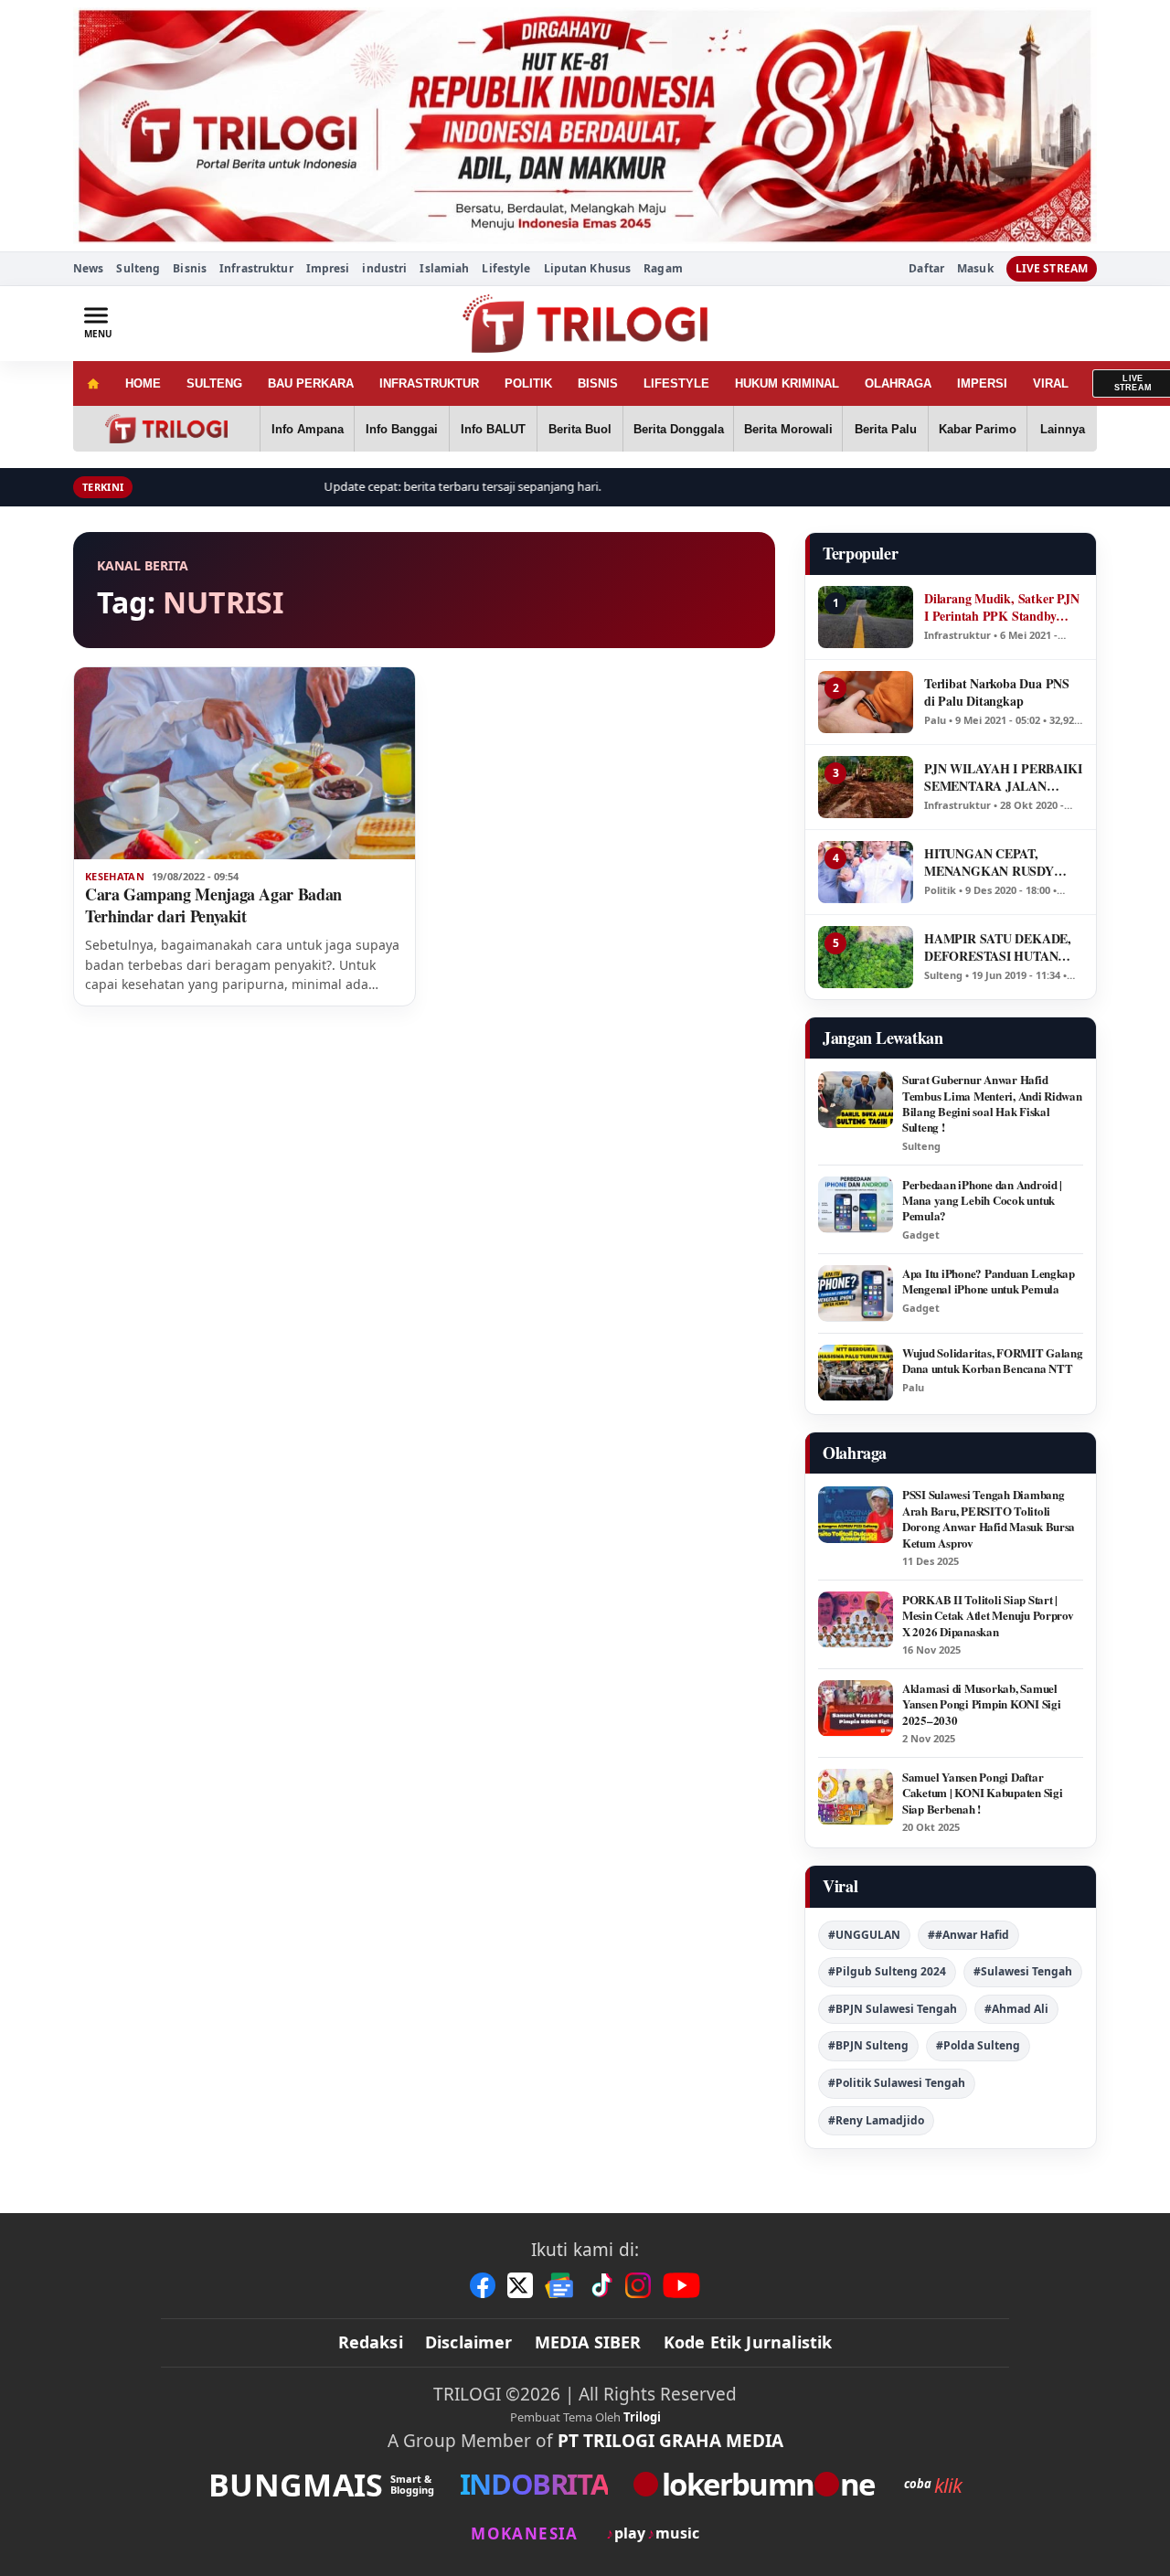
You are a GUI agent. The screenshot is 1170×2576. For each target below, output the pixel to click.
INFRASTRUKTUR (429, 383)
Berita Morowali (788, 429)
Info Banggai (402, 429)
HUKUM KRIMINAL (787, 383)
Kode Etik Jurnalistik (748, 2342)
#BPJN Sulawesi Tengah (893, 2009)
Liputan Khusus (588, 268)
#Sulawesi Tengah (1023, 1971)
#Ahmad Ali (1016, 2009)
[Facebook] (483, 2285)
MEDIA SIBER (588, 2342)
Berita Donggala (679, 429)
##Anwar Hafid (968, 1935)
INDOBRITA (534, 2484)
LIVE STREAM (1052, 268)
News (88, 268)
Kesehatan (115, 877)
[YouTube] (681, 2285)
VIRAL (1051, 383)
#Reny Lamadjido (876, 2120)
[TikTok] (601, 2285)
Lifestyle (506, 268)
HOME (143, 383)
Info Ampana (308, 429)
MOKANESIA (524, 2533)
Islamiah (444, 268)
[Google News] (560, 2285)
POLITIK (528, 383)
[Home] (93, 383)
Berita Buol (580, 429)
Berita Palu (886, 429)
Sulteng (138, 268)
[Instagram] (638, 2285)
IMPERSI (982, 383)
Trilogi (642, 2417)
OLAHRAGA (898, 383)
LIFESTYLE (676, 383)
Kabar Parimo (978, 429)
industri (384, 268)
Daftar (926, 269)
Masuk (975, 269)
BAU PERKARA (311, 383)
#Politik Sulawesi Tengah (897, 2083)
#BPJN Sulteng (868, 2045)
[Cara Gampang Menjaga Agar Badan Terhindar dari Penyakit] (245, 763)
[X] (520, 2285)
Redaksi (371, 2342)
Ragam (663, 268)
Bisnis (190, 268)
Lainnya (1063, 429)
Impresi (328, 268)
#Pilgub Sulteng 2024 (887, 1971)
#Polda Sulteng (978, 2045)
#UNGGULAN (864, 1935)
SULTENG (214, 383)
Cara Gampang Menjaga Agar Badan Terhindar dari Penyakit (213, 905)
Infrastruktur (256, 268)
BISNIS (598, 383)
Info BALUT (493, 429)
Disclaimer (469, 2342)
